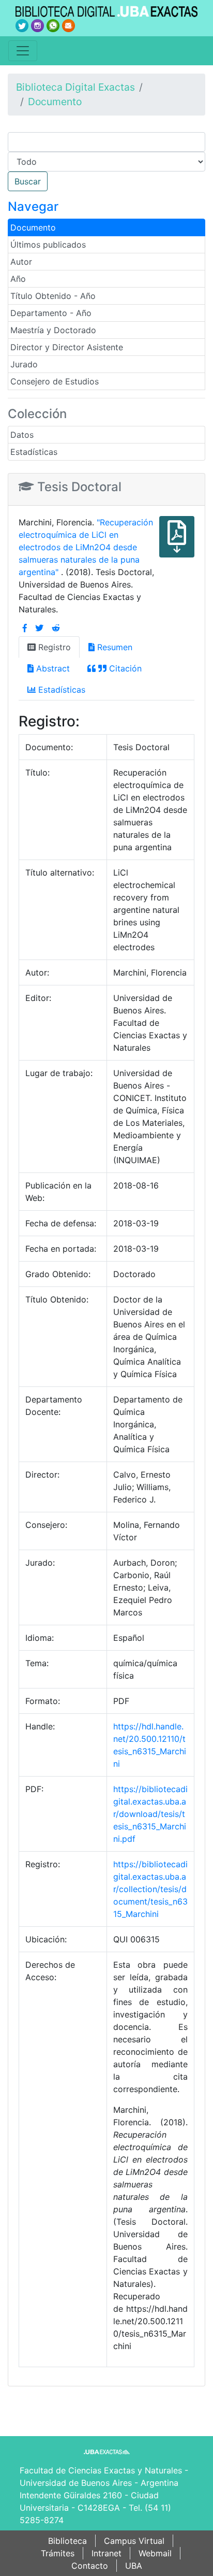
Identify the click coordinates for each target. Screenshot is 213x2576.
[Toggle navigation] (23, 51)
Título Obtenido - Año (53, 296)
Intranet (106, 2553)
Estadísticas (34, 452)
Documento (55, 102)
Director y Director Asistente (67, 347)
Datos (22, 435)
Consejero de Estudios (55, 381)
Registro (53, 647)
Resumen (113, 647)
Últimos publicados (48, 245)
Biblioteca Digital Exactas (75, 87)
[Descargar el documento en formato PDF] (177, 544)
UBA (134, 2566)
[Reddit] (56, 628)
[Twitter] (39, 628)
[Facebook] (25, 628)
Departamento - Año (51, 313)
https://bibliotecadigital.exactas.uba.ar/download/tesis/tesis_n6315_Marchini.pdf (150, 1814)
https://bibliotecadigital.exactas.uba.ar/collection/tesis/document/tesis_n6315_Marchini (150, 1889)
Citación (124, 668)
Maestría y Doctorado (53, 330)
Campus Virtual (134, 2541)
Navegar (33, 206)
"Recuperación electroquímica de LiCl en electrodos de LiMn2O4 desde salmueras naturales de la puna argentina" (86, 547)
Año (18, 279)
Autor (21, 262)
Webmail (155, 2553)
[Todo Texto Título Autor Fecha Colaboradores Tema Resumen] (106, 162)
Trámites (58, 2553)
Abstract (52, 668)
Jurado (24, 364)
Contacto (90, 2566)
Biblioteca (67, 2541)
